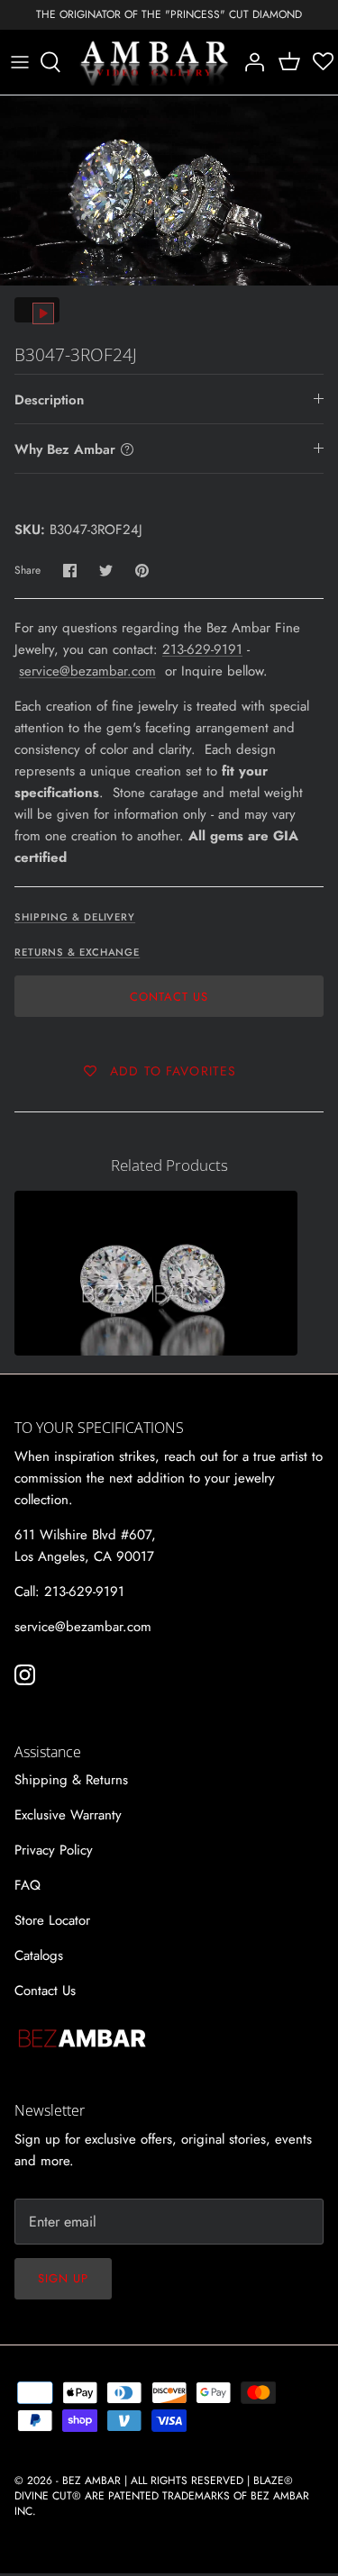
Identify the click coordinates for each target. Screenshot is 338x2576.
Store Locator (52, 1920)
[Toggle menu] (20, 62)
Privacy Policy (54, 1850)
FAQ (27, 1885)
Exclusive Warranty (68, 1815)
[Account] (250, 62)
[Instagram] (25, 1675)
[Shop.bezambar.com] (155, 63)
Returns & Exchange (77, 952)
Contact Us (169, 997)
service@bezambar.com (87, 671)
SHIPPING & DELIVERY (75, 917)
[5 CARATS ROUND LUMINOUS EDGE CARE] (156, 1273)
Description (49, 400)
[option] (169, 190)
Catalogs (39, 1955)
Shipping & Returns (71, 1780)
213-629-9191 (202, 649)
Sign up (63, 2278)
